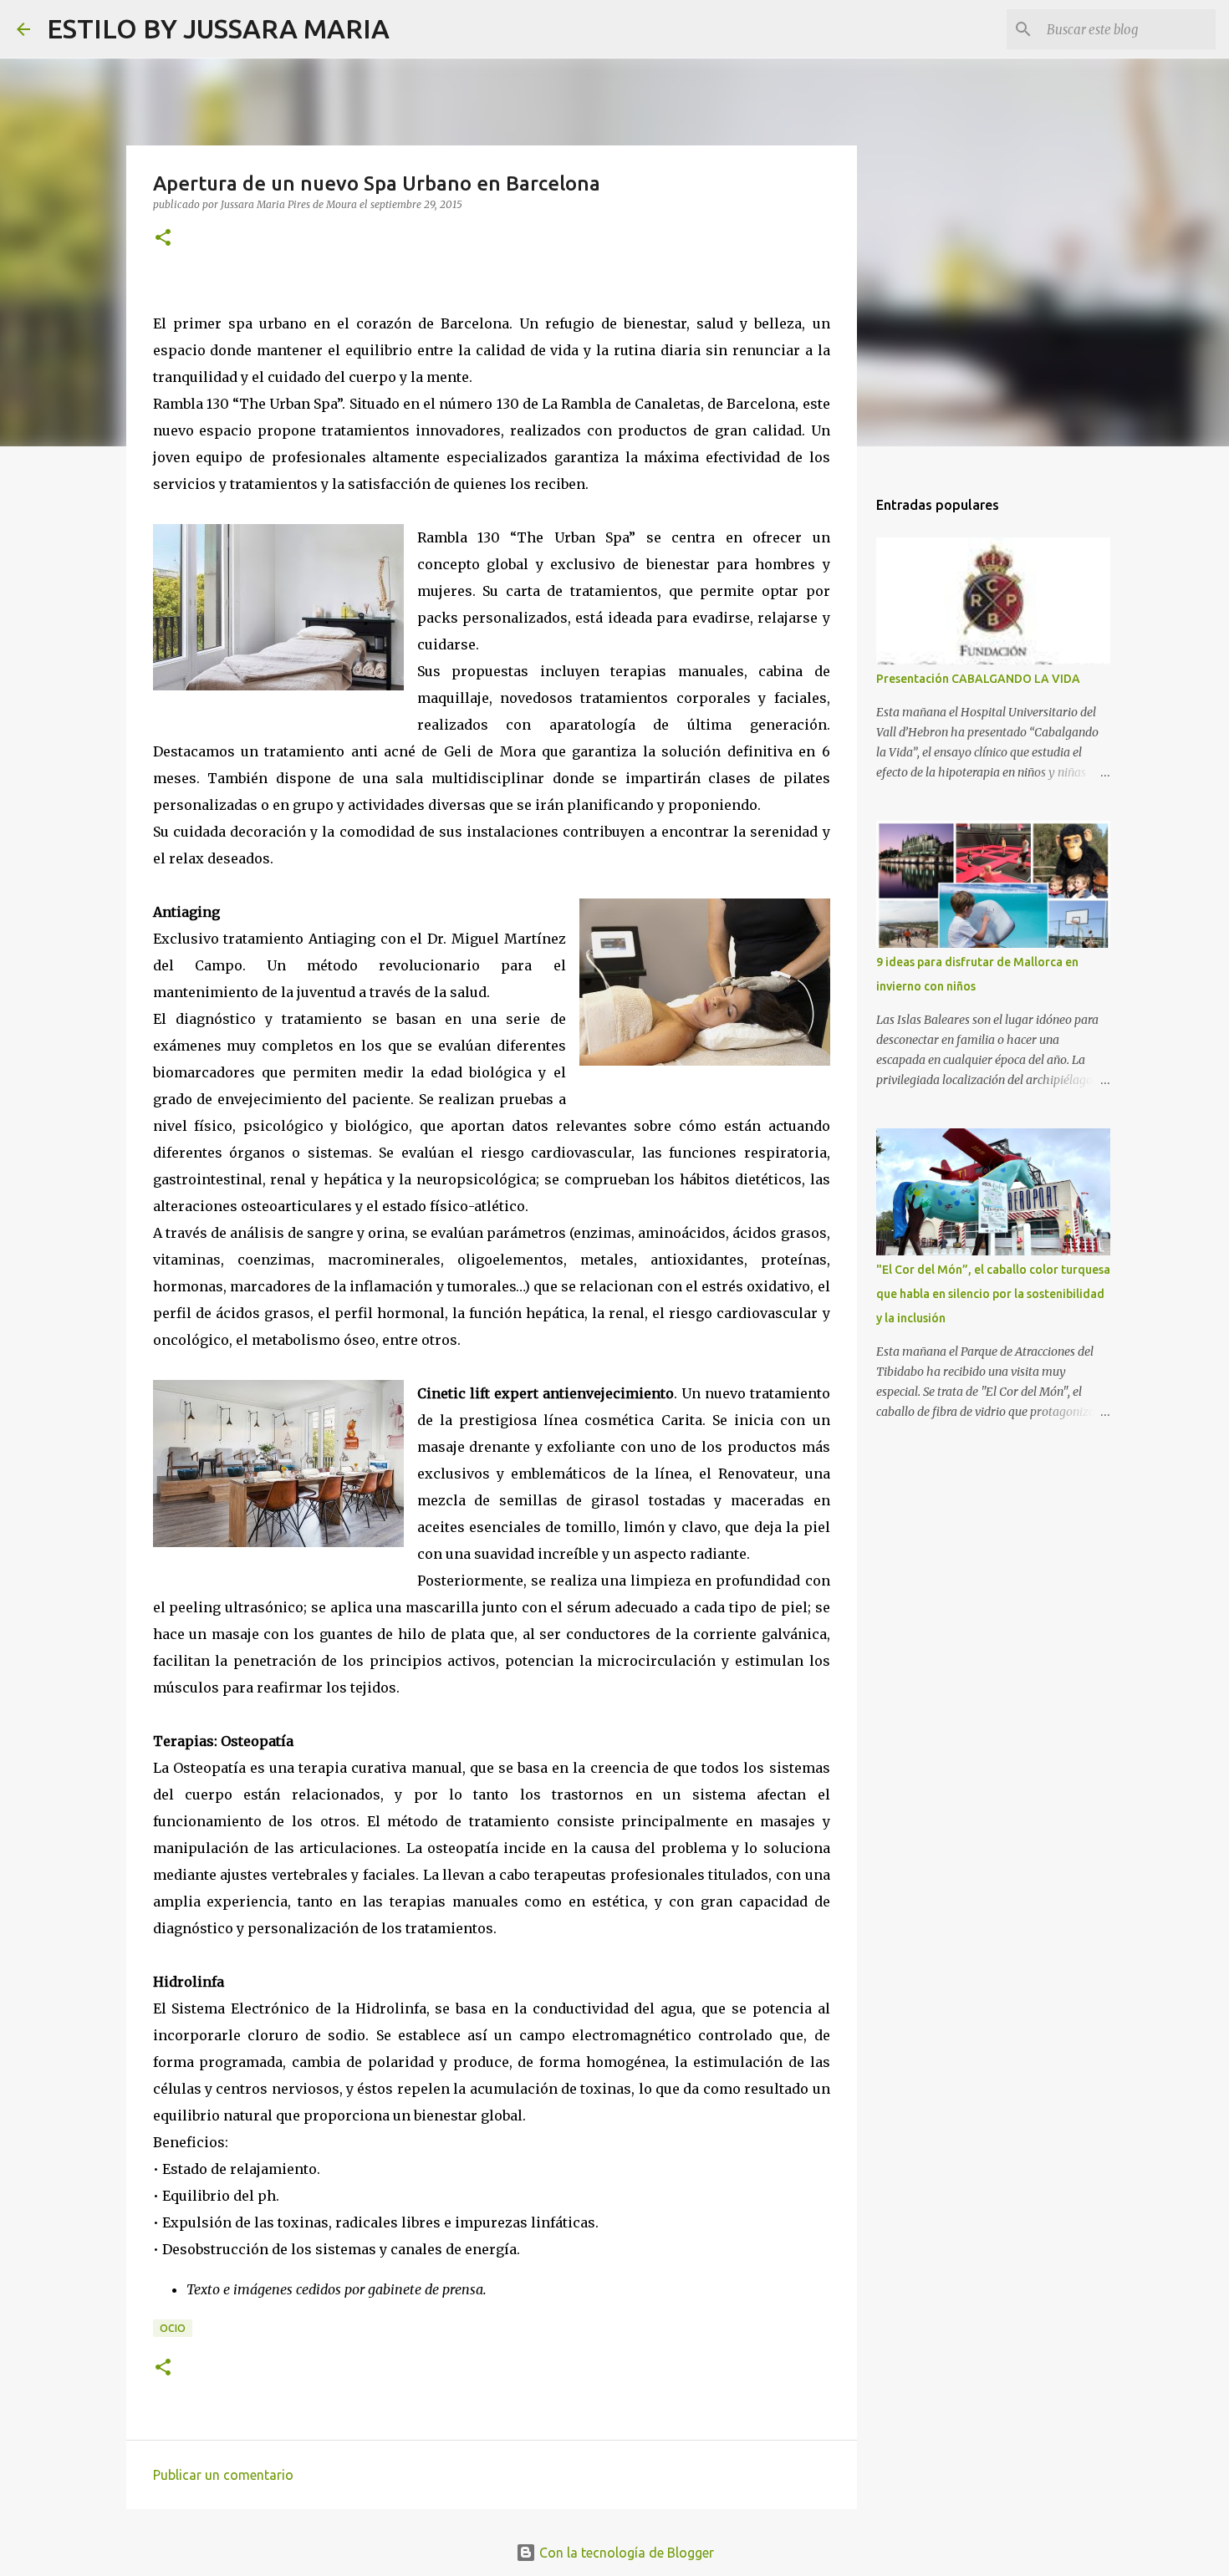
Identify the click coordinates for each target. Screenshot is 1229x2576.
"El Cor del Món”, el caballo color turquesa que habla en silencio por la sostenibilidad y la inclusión (993, 1294)
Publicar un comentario (223, 2475)
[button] (163, 239)
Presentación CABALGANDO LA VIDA (978, 679)
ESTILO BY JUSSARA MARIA (218, 28)
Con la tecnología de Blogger (625, 2553)
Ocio (173, 2328)
